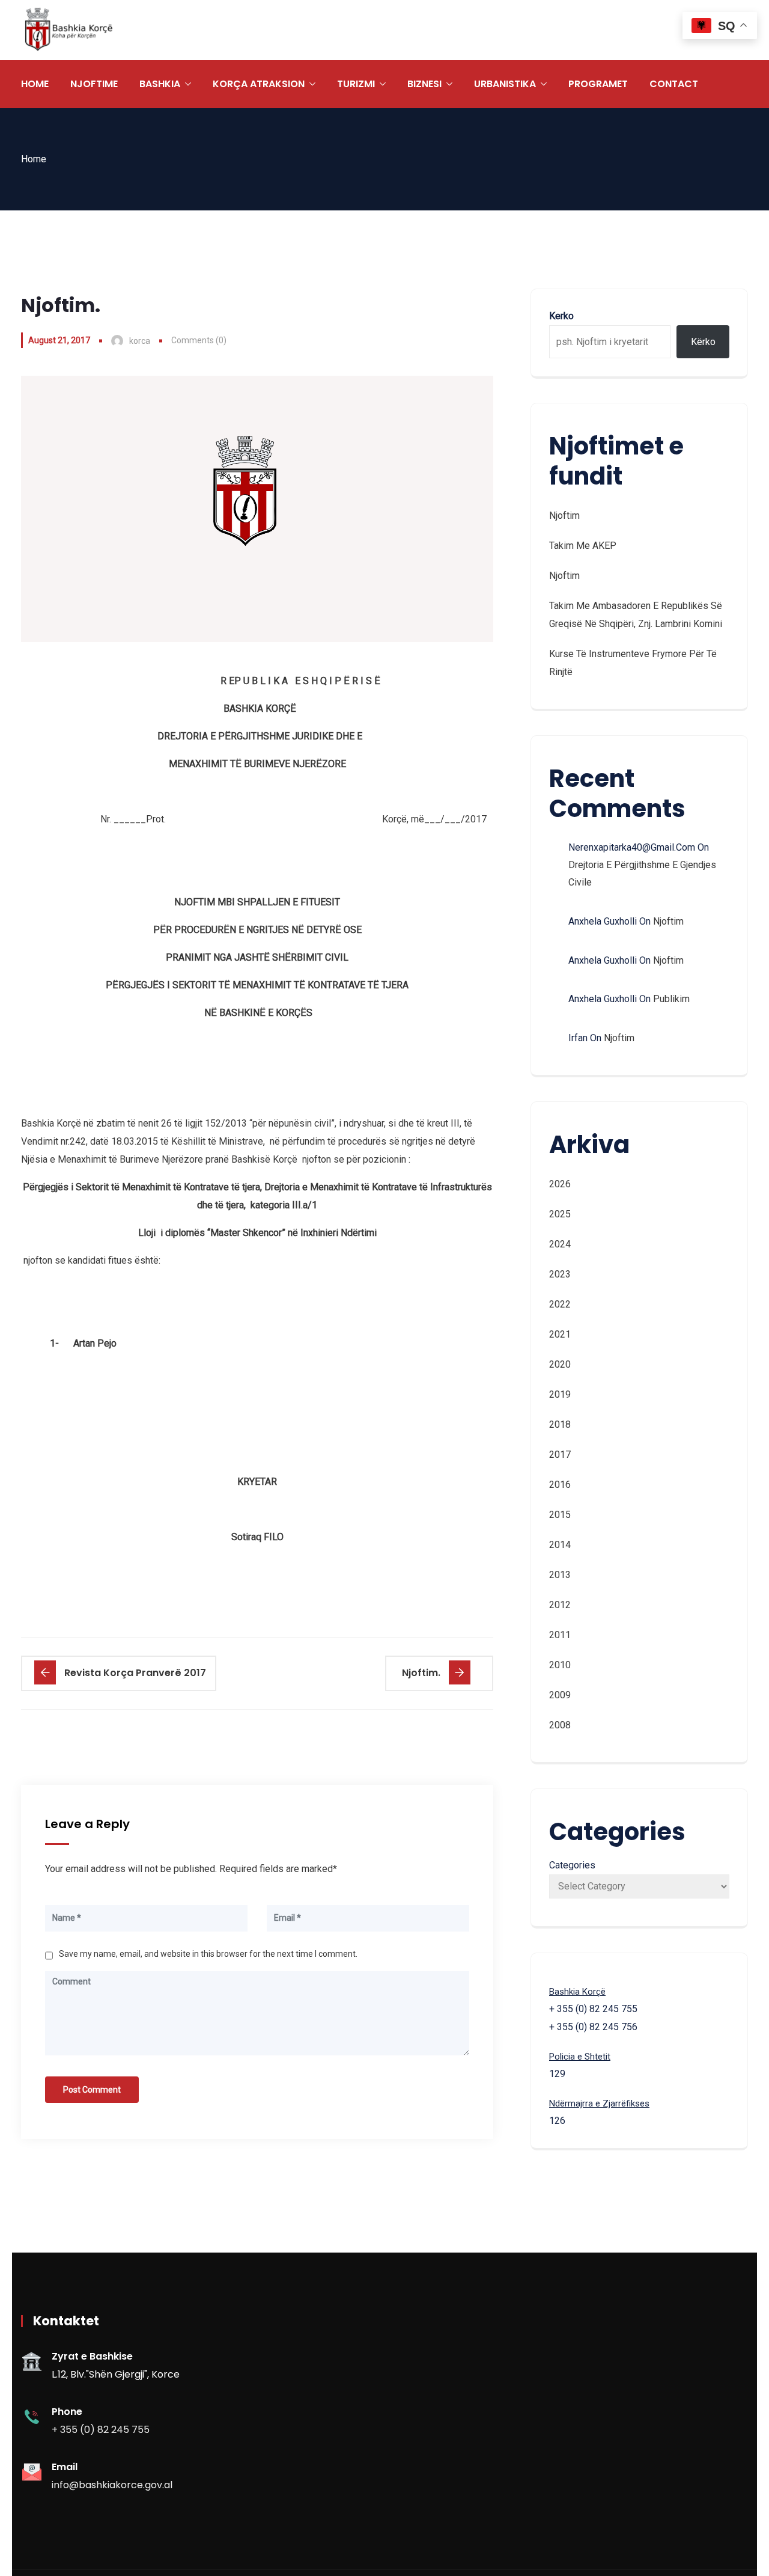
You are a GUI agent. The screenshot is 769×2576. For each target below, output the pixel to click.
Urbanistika (505, 84)
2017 (560, 1455)
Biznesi (424, 84)
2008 (560, 1725)
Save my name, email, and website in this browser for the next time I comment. (208, 1954)
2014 (560, 1545)
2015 (560, 1515)
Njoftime (94, 84)
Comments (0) (199, 340)
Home (35, 84)
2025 (560, 1214)
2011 (560, 1635)
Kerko (561, 316)
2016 (560, 1485)
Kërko (703, 342)
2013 (560, 1575)
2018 (560, 1424)
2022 (560, 1304)
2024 (560, 1244)
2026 (560, 1184)
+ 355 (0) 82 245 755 (101, 2430)
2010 (560, 1665)
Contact (674, 84)
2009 (560, 1695)
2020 (560, 1364)
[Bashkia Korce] (68, 30)
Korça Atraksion (259, 84)
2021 (560, 1334)
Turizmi (356, 84)
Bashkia (160, 84)
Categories (572, 1865)
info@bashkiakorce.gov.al (112, 2485)
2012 (560, 1605)
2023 (560, 1274)
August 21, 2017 (59, 340)
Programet (598, 84)
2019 (560, 1394)
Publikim (671, 999)
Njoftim (564, 516)
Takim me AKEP (583, 546)
